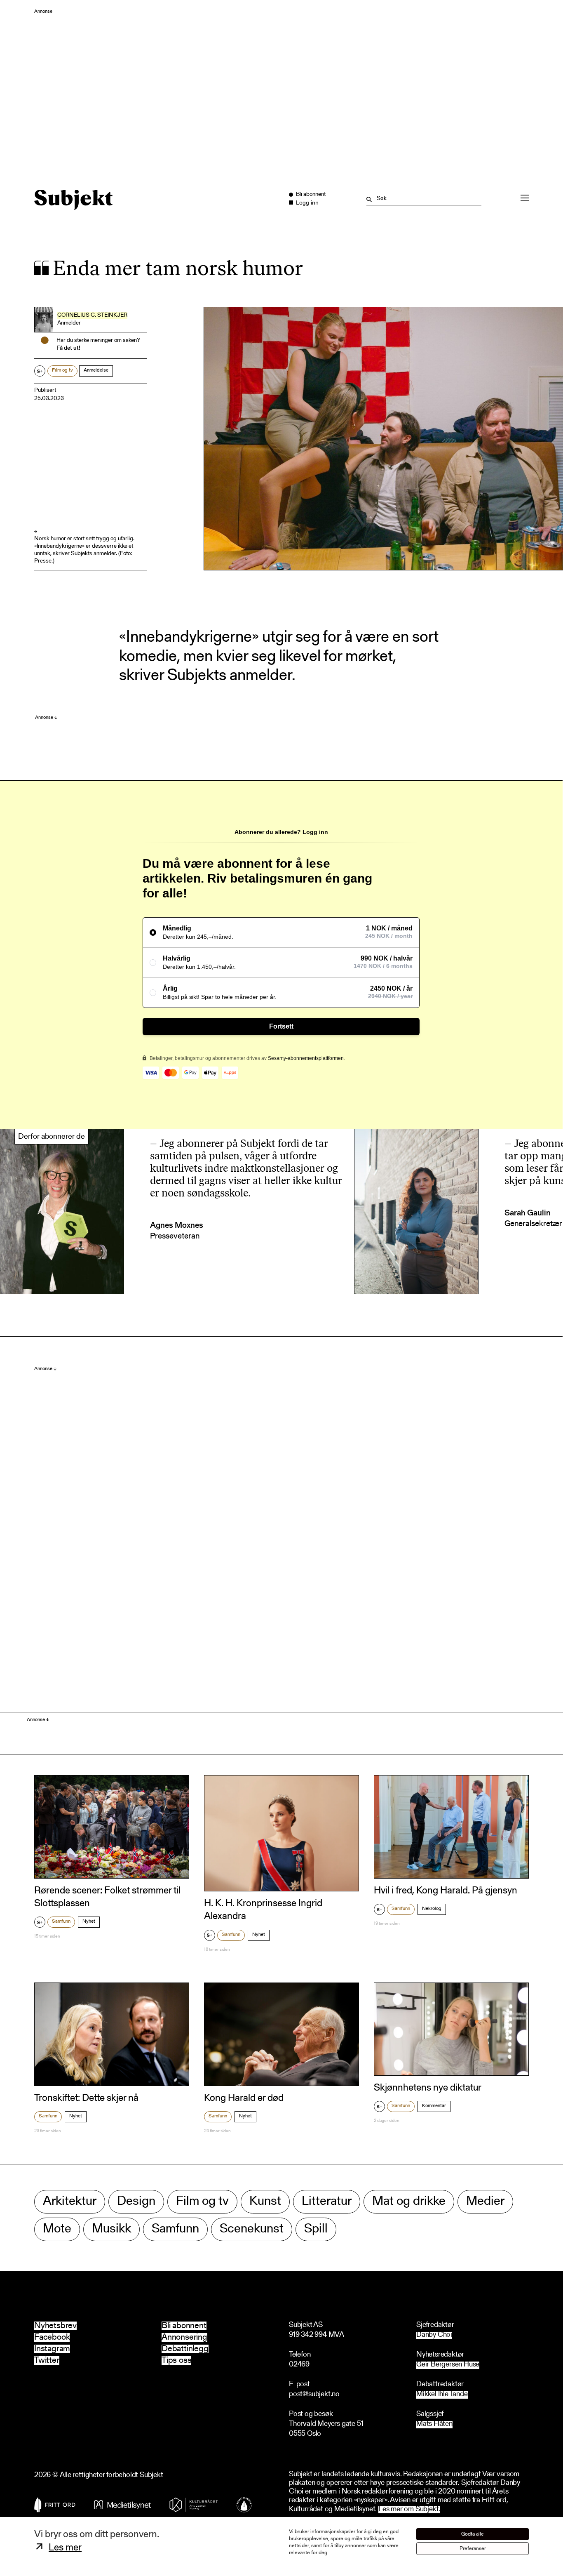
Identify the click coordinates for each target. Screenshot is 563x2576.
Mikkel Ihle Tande (442, 2395)
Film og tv (62, 370)
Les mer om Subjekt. (409, 2510)
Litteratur (327, 2202)
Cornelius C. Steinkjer (92, 316)
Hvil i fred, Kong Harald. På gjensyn (446, 1891)
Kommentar (434, 2106)
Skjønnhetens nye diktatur (428, 2088)
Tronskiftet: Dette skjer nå (86, 2098)
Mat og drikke (409, 2202)
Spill (316, 2229)
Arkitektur (70, 2202)
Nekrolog (432, 1909)
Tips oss (176, 2361)
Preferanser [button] (473, 2549)
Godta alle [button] (473, 2534)
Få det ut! (68, 348)
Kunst (265, 2202)
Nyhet (89, 1921)
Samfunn (61, 1921)
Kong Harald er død (244, 2098)
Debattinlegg (185, 2349)
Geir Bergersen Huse (448, 2365)
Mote (57, 2229)
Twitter (47, 2361)
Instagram (52, 2349)
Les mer (65, 2548)
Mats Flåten (434, 2424)
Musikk (111, 2229)
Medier (485, 2202)
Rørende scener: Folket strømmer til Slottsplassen (107, 1897)
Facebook (52, 2337)
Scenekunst (252, 2229)
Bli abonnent (184, 2326)
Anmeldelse (96, 370)
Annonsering (184, 2337)
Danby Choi (434, 2335)
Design (136, 2202)
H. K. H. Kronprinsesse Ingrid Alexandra (263, 1910)
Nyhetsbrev (55, 2326)
